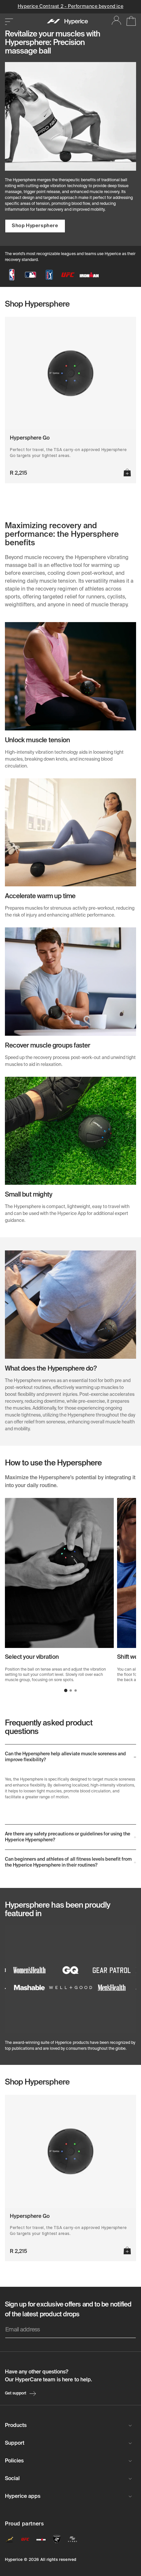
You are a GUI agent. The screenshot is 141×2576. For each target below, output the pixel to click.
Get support (16, 2393)
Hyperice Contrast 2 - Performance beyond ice (70, 7)
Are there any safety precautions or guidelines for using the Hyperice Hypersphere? (68, 1837)
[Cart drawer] (129, 22)
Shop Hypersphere (35, 226)
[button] (66, 1691)
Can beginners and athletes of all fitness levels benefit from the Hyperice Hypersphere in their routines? (68, 1862)
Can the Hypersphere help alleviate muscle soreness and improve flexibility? (65, 1757)
